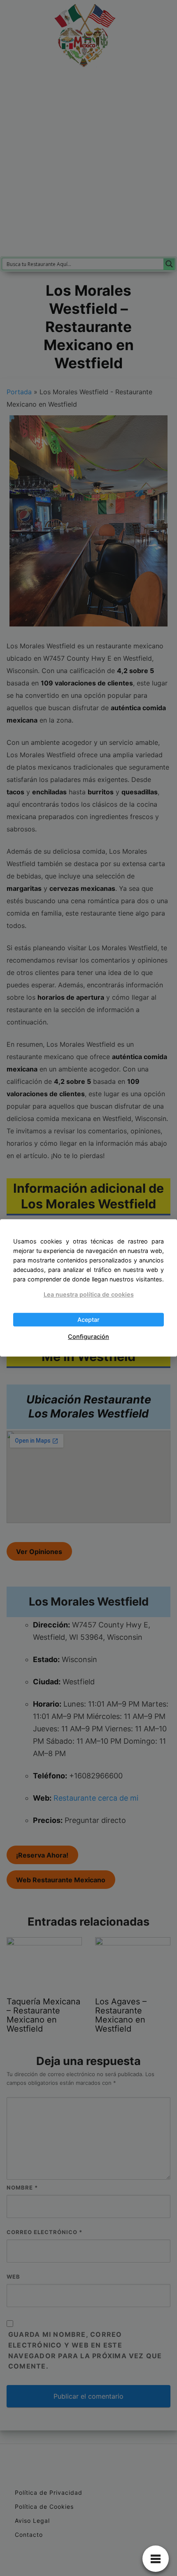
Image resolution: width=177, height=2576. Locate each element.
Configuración (88, 1336)
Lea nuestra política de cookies (89, 1294)
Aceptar (88, 1320)
